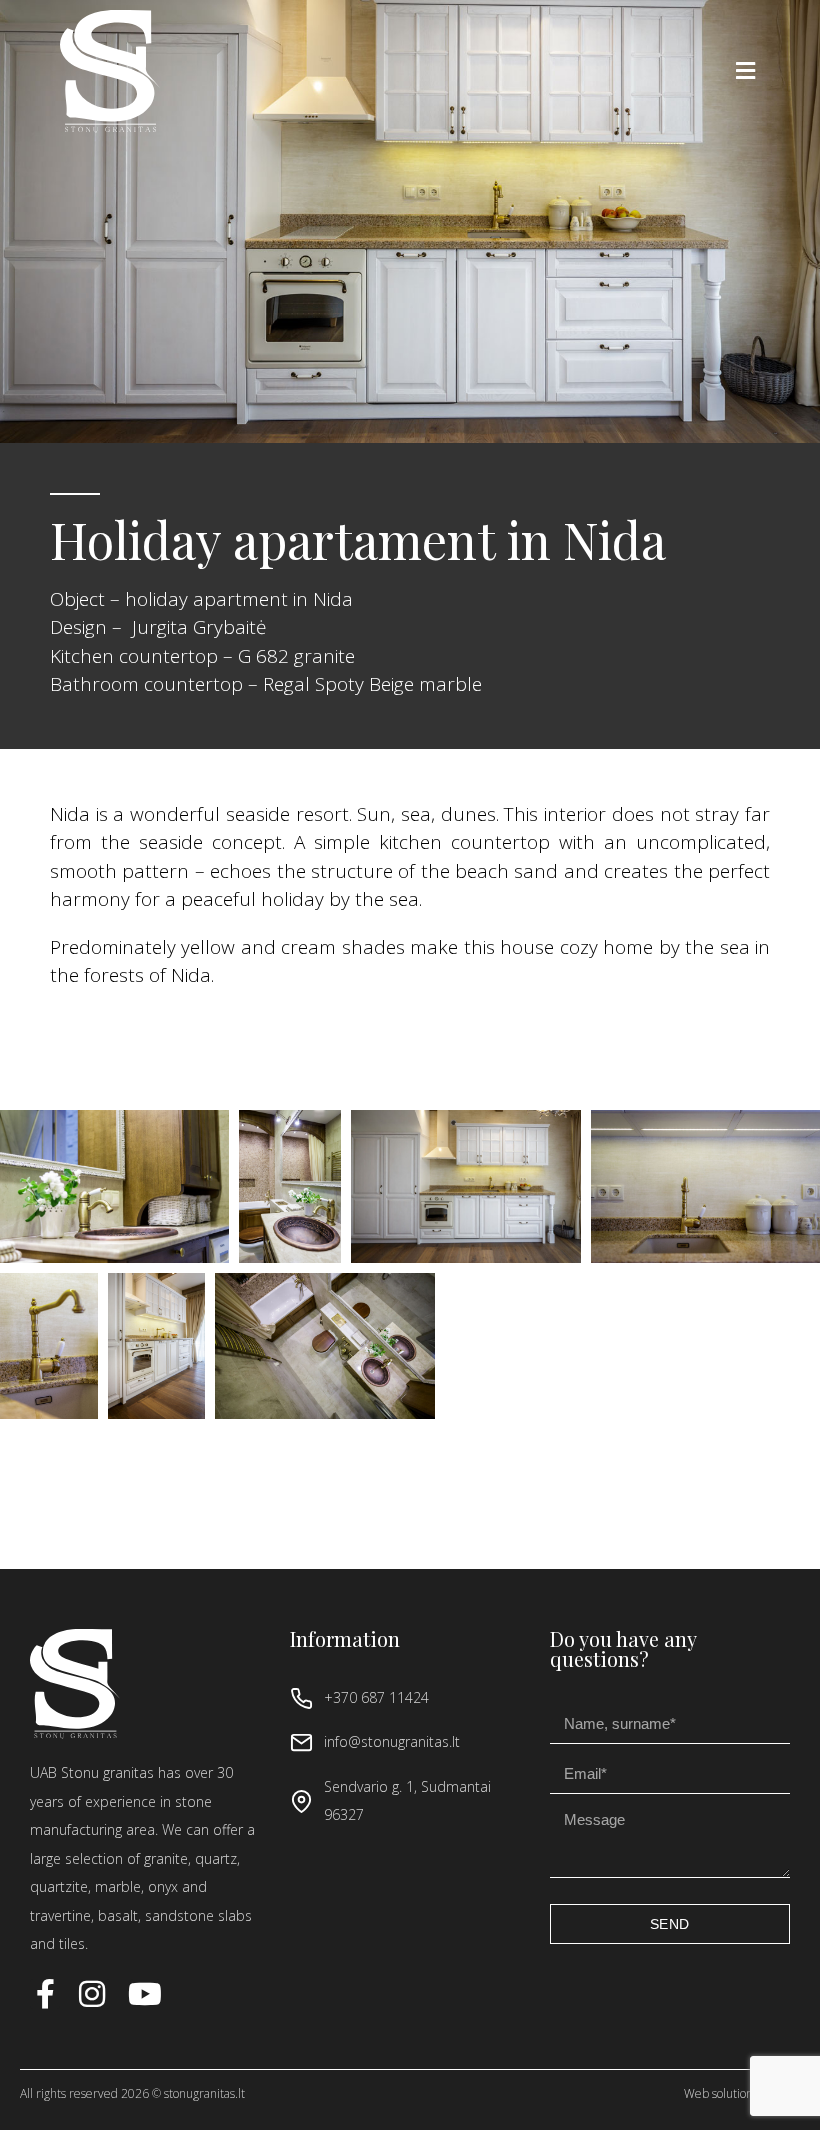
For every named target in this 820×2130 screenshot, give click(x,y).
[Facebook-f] (45, 1994)
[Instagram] (95, 1994)
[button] (745, 71)
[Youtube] (145, 1994)
